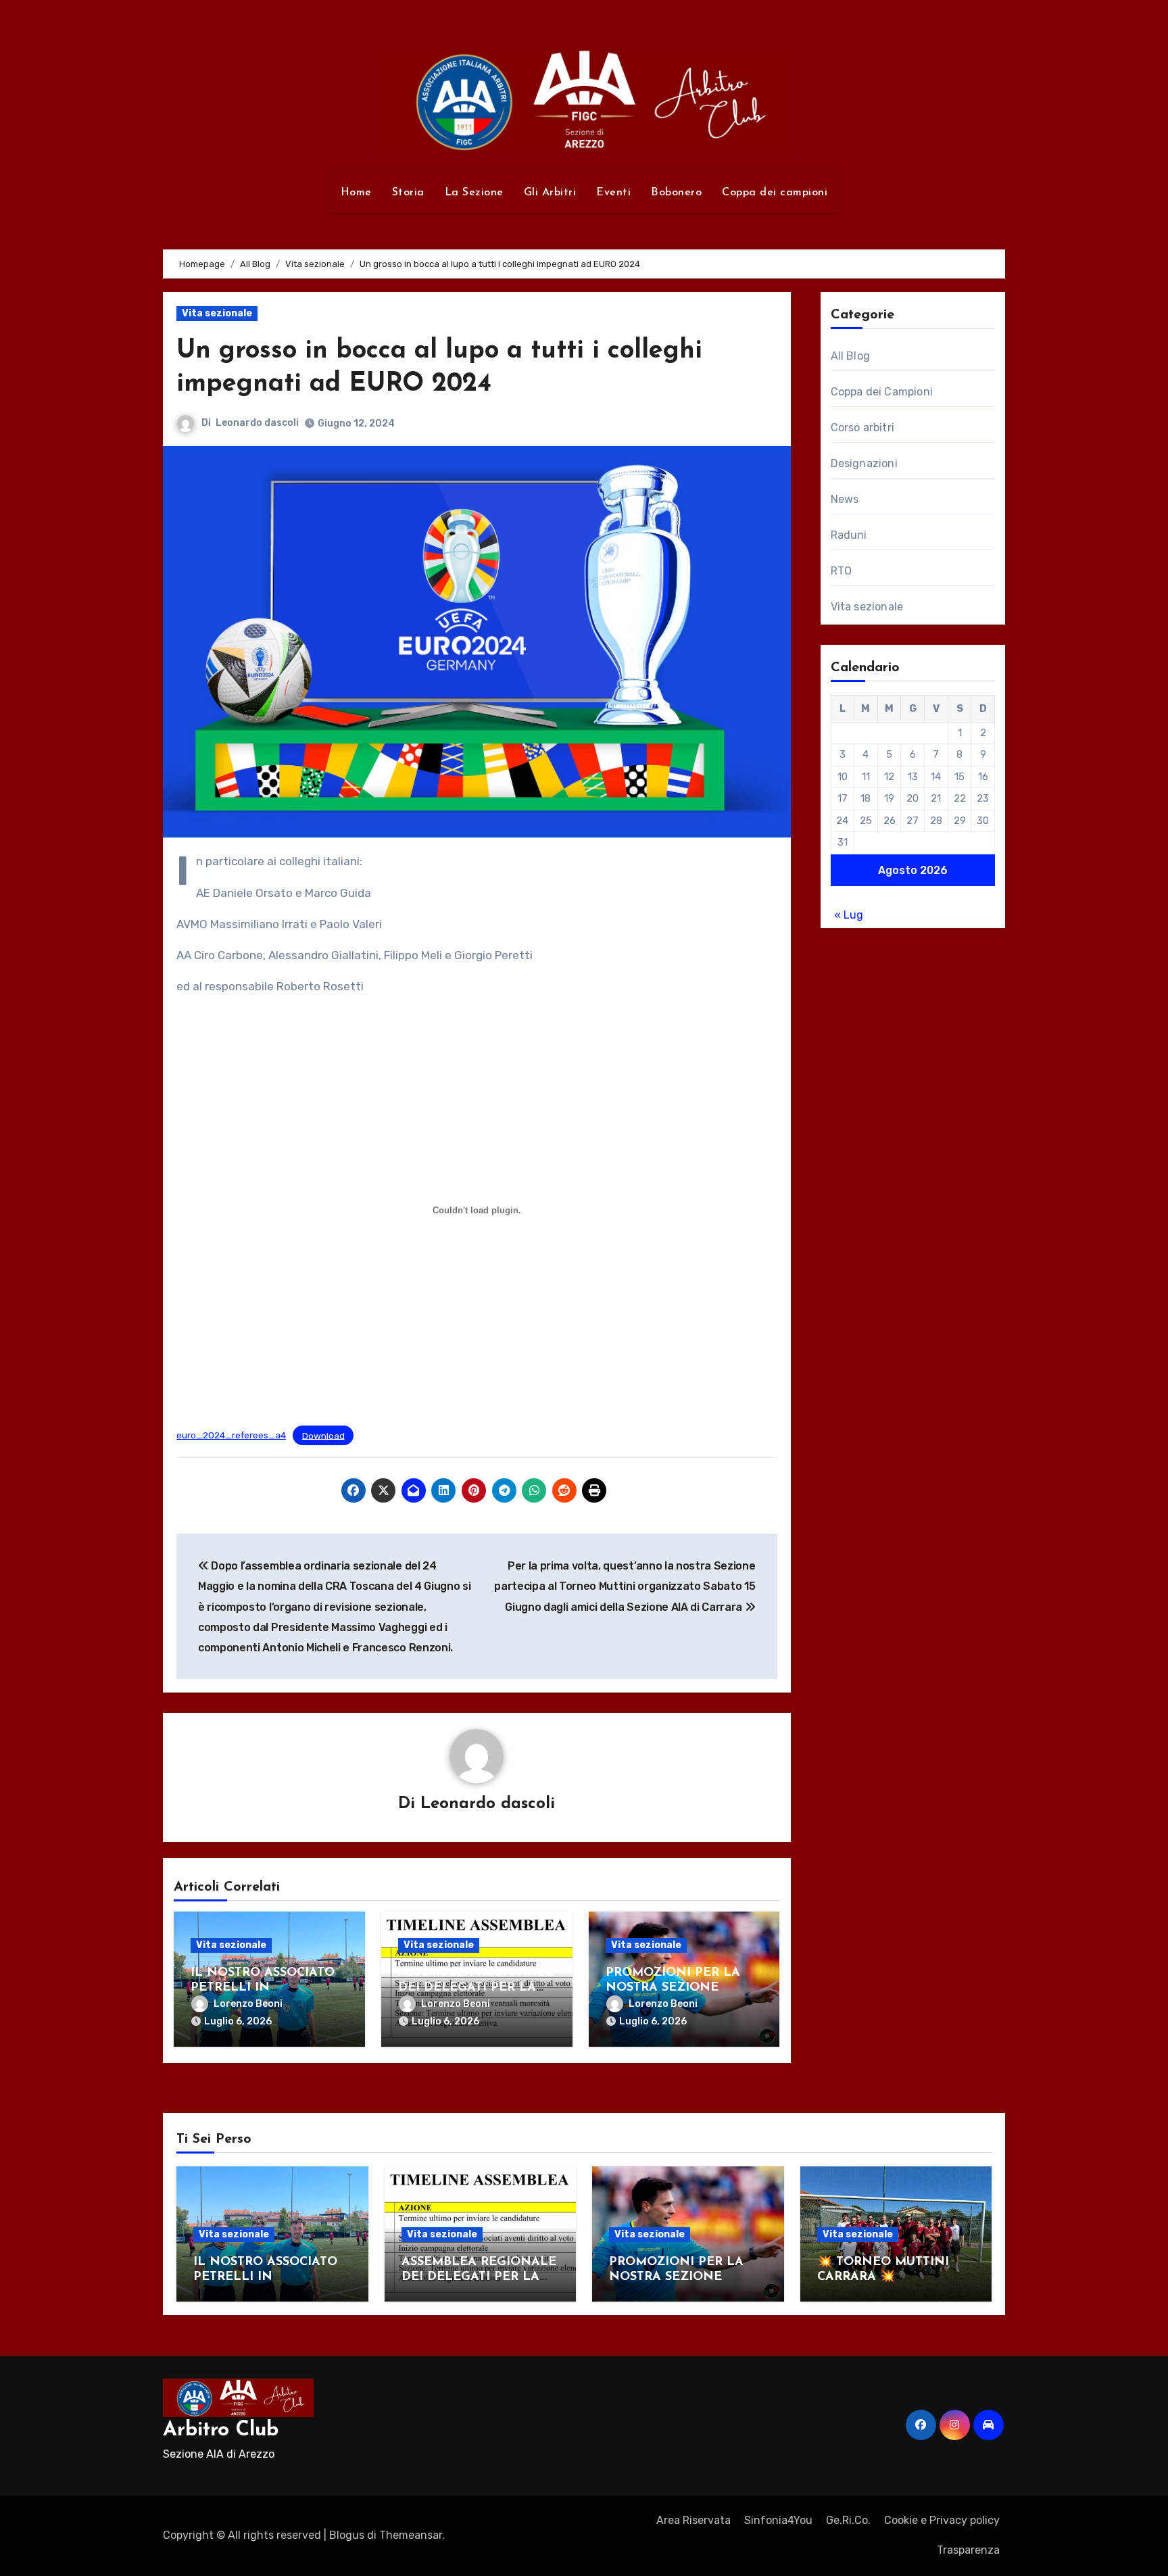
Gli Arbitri (550, 193)
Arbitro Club (221, 2430)
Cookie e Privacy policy (942, 2520)
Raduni (849, 535)
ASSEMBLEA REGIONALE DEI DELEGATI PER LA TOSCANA (476, 1988)
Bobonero (676, 193)
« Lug (849, 915)
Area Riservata (693, 2520)
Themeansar (411, 2535)
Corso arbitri (863, 428)
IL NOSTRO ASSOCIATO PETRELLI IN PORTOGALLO (263, 1988)
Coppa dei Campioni (882, 392)
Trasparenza (968, 2550)
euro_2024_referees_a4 (231, 1435)
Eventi (613, 193)
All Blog (851, 356)
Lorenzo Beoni (248, 2004)
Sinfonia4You (778, 2520)
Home (356, 193)
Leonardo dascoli (257, 423)
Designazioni (864, 463)
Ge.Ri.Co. (848, 2520)
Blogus (347, 2535)
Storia (408, 193)
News (845, 499)
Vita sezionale (217, 313)
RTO (842, 571)
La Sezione (474, 193)
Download (323, 1435)
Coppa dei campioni (775, 193)
